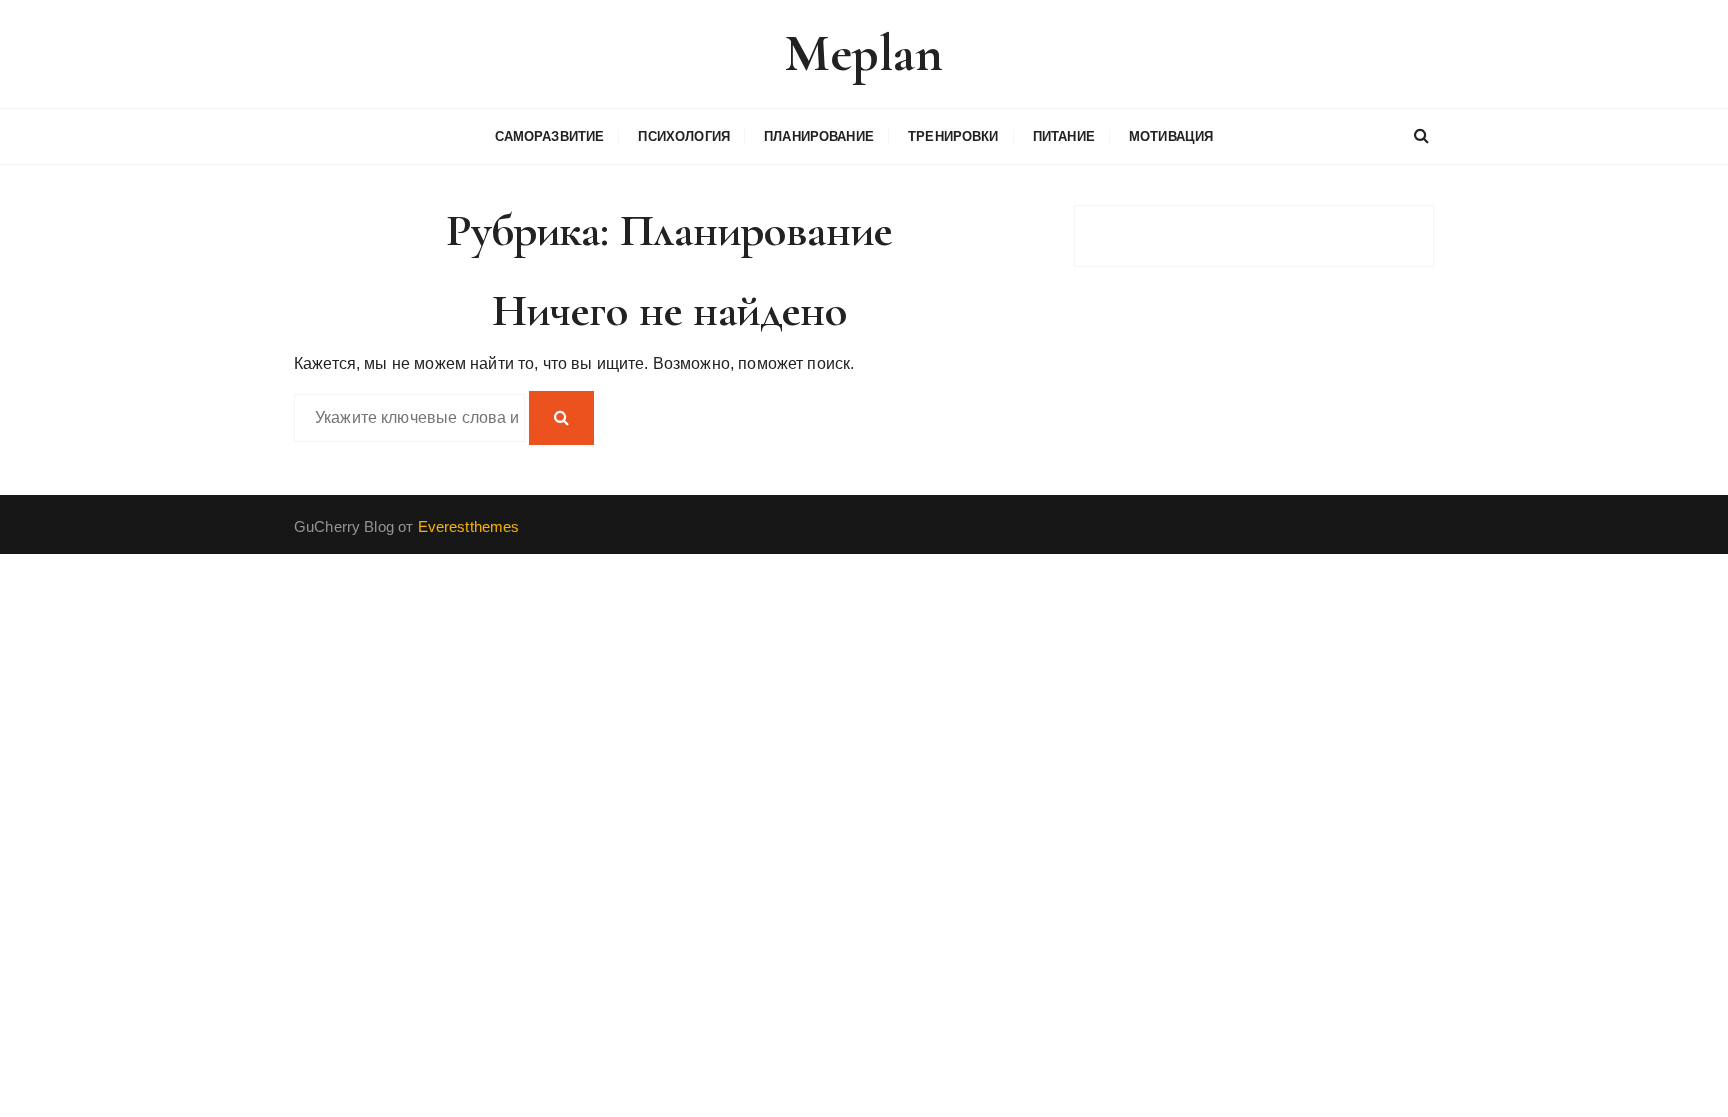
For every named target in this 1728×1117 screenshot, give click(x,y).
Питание (1064, 136)
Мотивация (1171, 136)
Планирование (819, 136)
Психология (684, 136)
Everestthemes (469, 526)
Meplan (864, 53)
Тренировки (953, 136)
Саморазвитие (550, 136)
